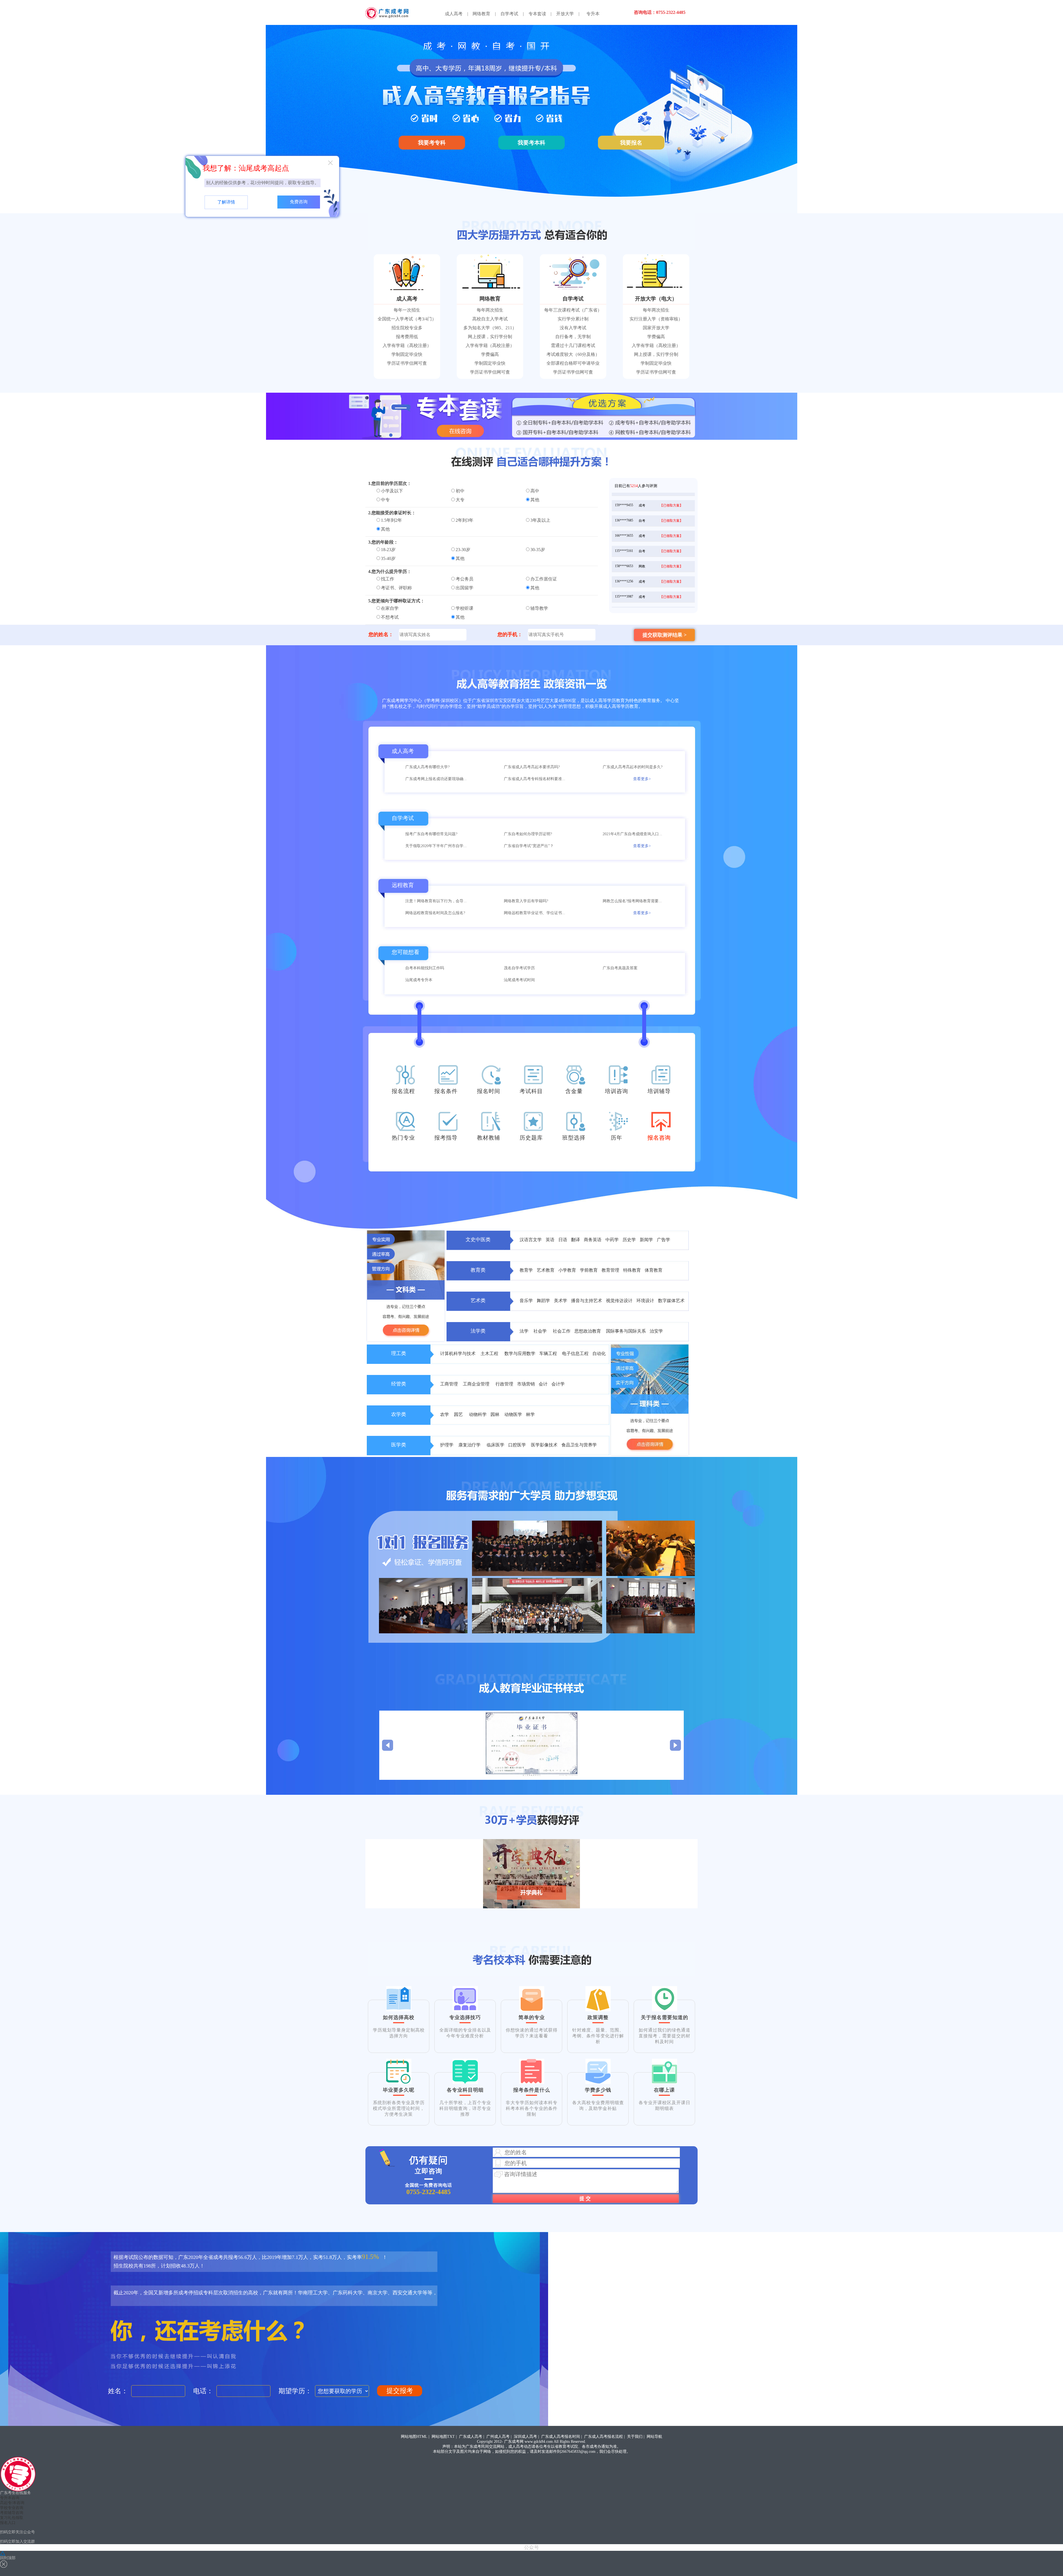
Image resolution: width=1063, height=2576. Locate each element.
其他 (535, 500)
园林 (496, 1414)
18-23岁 (388, 550)
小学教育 (568, 1270)
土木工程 (491, 1353)
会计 (544, 1384)
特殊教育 (633, 1270)
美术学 (561, 1301)
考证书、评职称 (396, 588)
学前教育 (589, 1270)
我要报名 (631, 143)
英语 (550, 1240)
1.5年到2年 (391, 520)
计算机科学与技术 (458, 1353)
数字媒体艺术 (671, 1301)
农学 (445, 1414)
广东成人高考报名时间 (561, 2437)
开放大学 (565, 14)
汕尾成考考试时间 (519, 980)
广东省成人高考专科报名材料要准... (535, 779)
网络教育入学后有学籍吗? (526, 901)
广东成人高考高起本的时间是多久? (633, 767)
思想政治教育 (588, 1331)
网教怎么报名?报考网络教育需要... (632, 901)
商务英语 (593, 1240)
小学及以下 (392, 491)
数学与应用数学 (520, 1353)
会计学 (558, 1384)
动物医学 (513, 1414)
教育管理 (611, 1270)
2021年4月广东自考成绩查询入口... (632, 834)
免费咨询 (299, 202)
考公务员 (465, 579)
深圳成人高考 (525, 2437)
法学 (525, 1331)
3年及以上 (540, 520)
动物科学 (478, 1414)
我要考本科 (531, 143)
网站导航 (654, 2437)
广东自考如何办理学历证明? (528, 834)
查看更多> (642, 779)
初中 (460, 491)
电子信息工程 (575, 1353)
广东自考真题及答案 (620, 968)
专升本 (593, 14)
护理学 (447, 1445)
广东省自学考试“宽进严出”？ (529, 846)
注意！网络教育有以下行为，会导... (436, 901)
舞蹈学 (544, 1301)
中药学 (612, 1240)
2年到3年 (465, 520)
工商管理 (450, 1384)
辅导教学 (539, 608)
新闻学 (646, 1240)
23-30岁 (463, 550)
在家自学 (390, 608)
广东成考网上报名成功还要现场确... (436, 779)
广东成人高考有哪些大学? (427, 767)
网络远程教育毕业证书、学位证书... (535, 913)
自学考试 (509, 14)
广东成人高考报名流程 (603, 2437)
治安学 (656, 1331)
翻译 (576, 1240)
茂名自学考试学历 (519, 968)
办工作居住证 (544, 579)
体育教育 (654, 1270)
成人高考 (454, 14)
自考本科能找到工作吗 (425, 968)
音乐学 (527, 1301)
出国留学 (465, 588)
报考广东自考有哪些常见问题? (431, 834)
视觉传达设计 (620, 1301)
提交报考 (400, 2391)
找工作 (388, 579)
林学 (530, 1414)
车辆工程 (549, 1353)
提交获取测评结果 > (665, 635)
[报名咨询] (661, 1126)
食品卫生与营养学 (579, 1445)
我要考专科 (432, 143)
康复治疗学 (471, 1445)
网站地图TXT (443, 2437)
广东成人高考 (471, 2437)
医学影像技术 (544, 1445)
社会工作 (562, 1331)
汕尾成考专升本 (419, 980)
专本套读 (537, 14)
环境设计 (646, 1301)
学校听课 (465, 608)
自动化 (599, 1353)
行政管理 (505, 1384)
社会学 (541, 1331)
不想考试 (390, 617)
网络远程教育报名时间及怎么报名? (435, 913)
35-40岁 (388, 558)
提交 (586, 2199)
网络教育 (481, 14)
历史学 (630, 1240)
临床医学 (496, 1445)
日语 (563, 1240)
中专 (385, 500)
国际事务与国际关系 (626, 1331)
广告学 (664, 1240)
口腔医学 (518, 1445)
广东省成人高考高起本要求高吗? (532, 767)
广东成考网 (514, 2442)
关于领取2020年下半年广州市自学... (436, 846)
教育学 (527, 1270)
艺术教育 (546, 1270)
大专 (460, 500)
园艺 (460, 1414)
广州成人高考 (498, 2437)
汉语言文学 (531, 1240)
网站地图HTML (414, 2437)
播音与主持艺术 (587, 1301)
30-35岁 (538, 550)
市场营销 (527, 1384)
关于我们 (635, 2437)
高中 (535, 491)
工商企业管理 (477, 1384)
